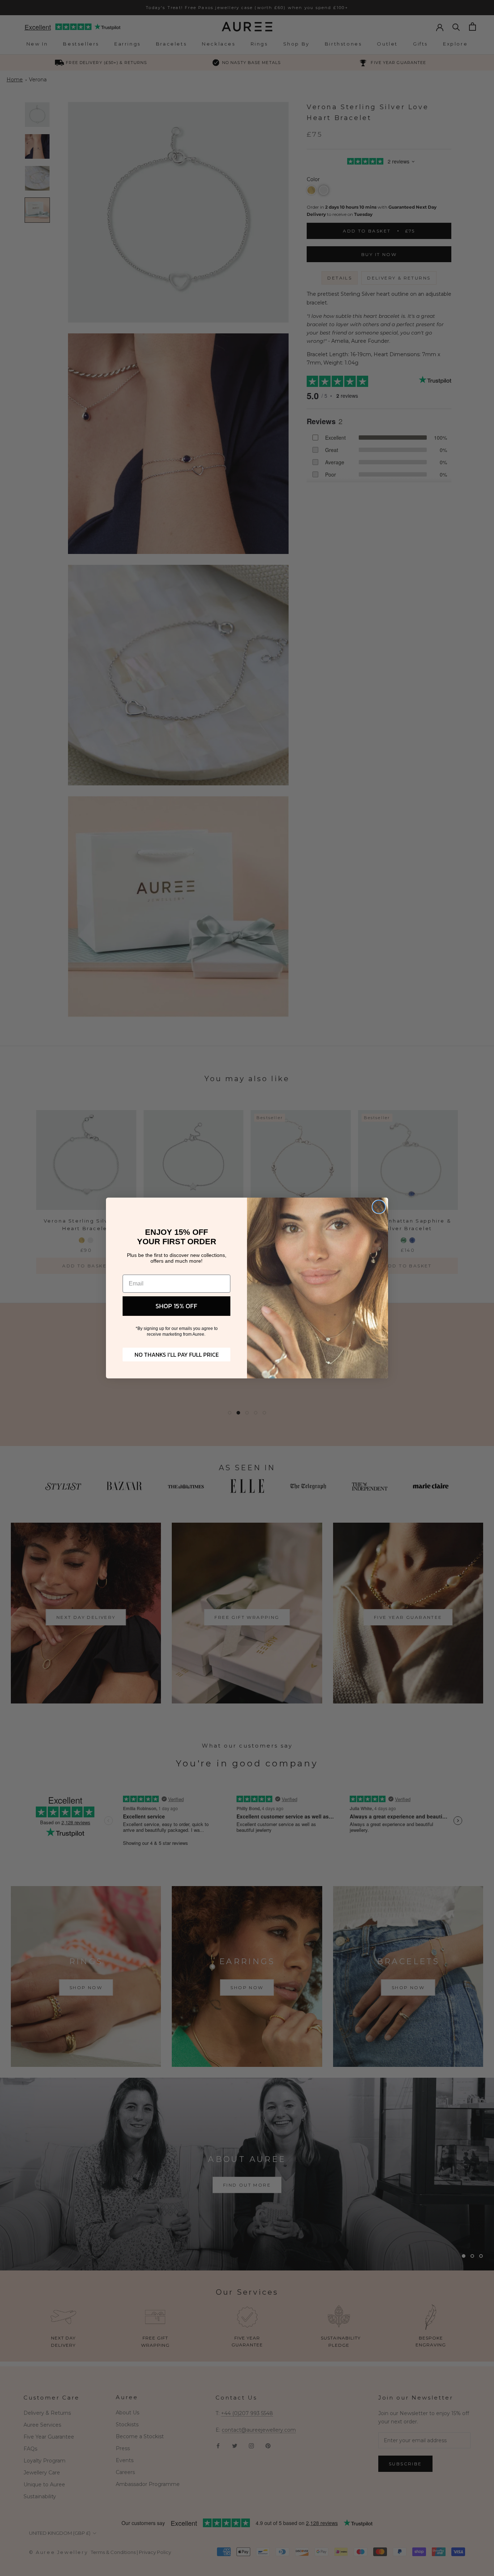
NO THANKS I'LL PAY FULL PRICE (177, 1355)
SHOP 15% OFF (176, 1306)
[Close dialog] (379, 1207)
